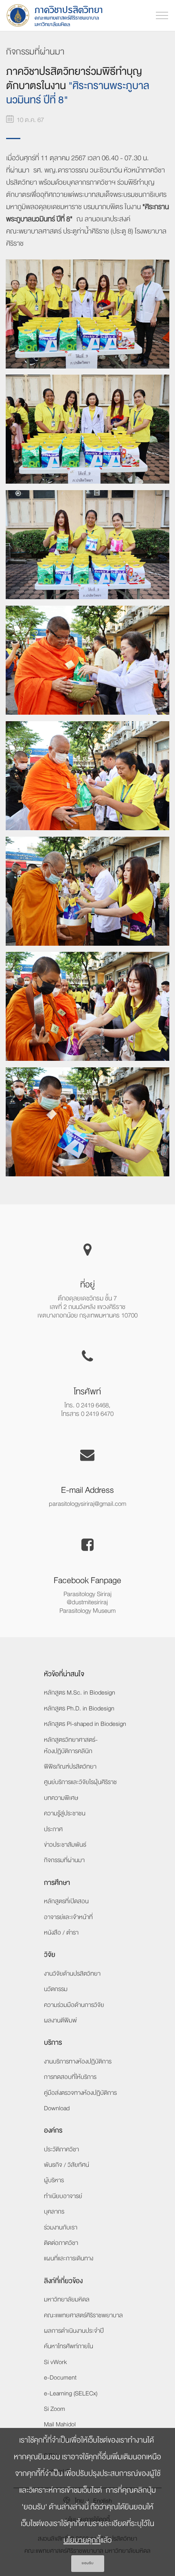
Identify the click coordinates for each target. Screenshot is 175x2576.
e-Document (60, 2378)
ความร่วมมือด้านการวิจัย (74, 2005)
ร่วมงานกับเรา (61, 2227)
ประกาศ (53, 1829)
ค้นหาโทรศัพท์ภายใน (69, 2346)
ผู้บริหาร (54, 2180)
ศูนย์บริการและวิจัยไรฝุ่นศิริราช (80, 1782)
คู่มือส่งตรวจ (80, 2093)
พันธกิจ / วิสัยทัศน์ (67, 2165)
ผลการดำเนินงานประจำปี (74, 2331)
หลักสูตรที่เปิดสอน (66, 1901)
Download (57, 2108)
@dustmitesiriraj (87, 1602)
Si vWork (55, 2362)
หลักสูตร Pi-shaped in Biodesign (85, 1724)
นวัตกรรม (56, 1989)
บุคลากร (54, 2212)
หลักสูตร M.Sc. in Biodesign (80, 1693)
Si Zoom (55, 2409)
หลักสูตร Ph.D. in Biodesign (79, 1708)
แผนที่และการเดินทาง (69, 2258)
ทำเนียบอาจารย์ (63, 2196)
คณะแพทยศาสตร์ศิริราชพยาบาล (83, 2315)
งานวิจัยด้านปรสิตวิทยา (72, 1974)
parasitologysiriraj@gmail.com (87, 1504)
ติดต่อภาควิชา (61, 2243)
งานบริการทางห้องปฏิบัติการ (78, 2061)
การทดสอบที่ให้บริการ (70, 2077)
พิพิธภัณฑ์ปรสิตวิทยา (70, 1767)
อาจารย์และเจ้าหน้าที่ (68, 1917)
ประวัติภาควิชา (61, 2149)
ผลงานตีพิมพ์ (60, 2020)
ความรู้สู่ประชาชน (65, 1813)
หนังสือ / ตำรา (61, 1933)
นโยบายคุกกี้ (82, 2540)
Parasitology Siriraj (87, 1594)
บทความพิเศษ (61, 1798)
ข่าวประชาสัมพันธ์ (65, 1845)
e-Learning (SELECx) (71, 2393)
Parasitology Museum (87, 1611)
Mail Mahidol (60, 2424)
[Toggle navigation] (162, 15)
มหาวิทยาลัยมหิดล (67, 2299)
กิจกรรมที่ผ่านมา (64, 1860)
